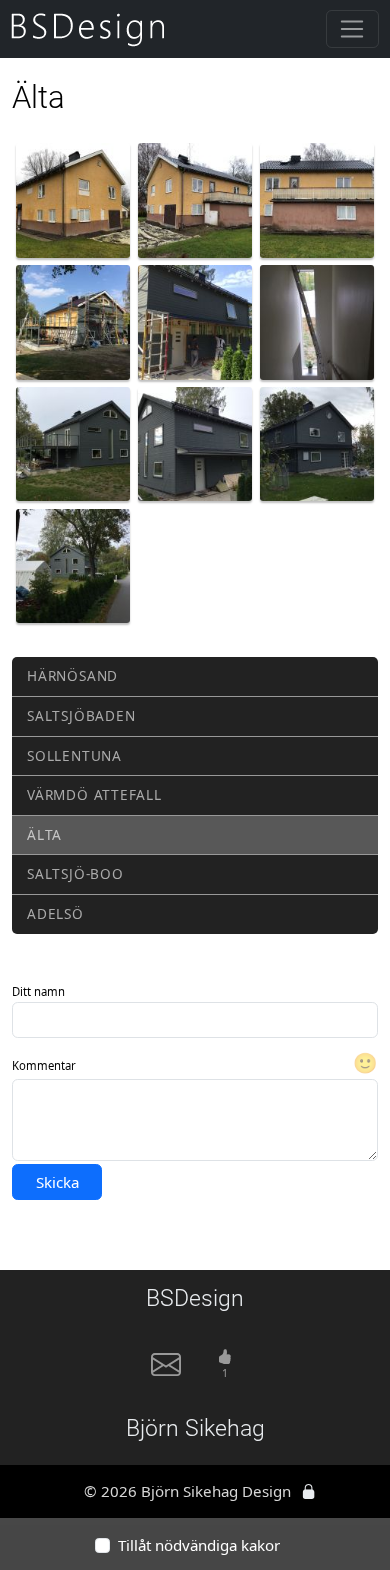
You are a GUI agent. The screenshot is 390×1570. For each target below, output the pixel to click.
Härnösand (72, 675)
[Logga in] (308, 1491)
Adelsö (55, 913)
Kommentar (44, 1065)
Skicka (57, 1182)
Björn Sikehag (195, 1428)
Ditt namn (38, 991)
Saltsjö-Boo (75, 873)
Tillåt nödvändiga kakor (199, 1545)
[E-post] (166, 1372)
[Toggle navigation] (352, 29)
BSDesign (195, 1298)
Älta (44, 834)
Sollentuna (74, 755)
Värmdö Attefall (94, 794)
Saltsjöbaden (81, 715)
